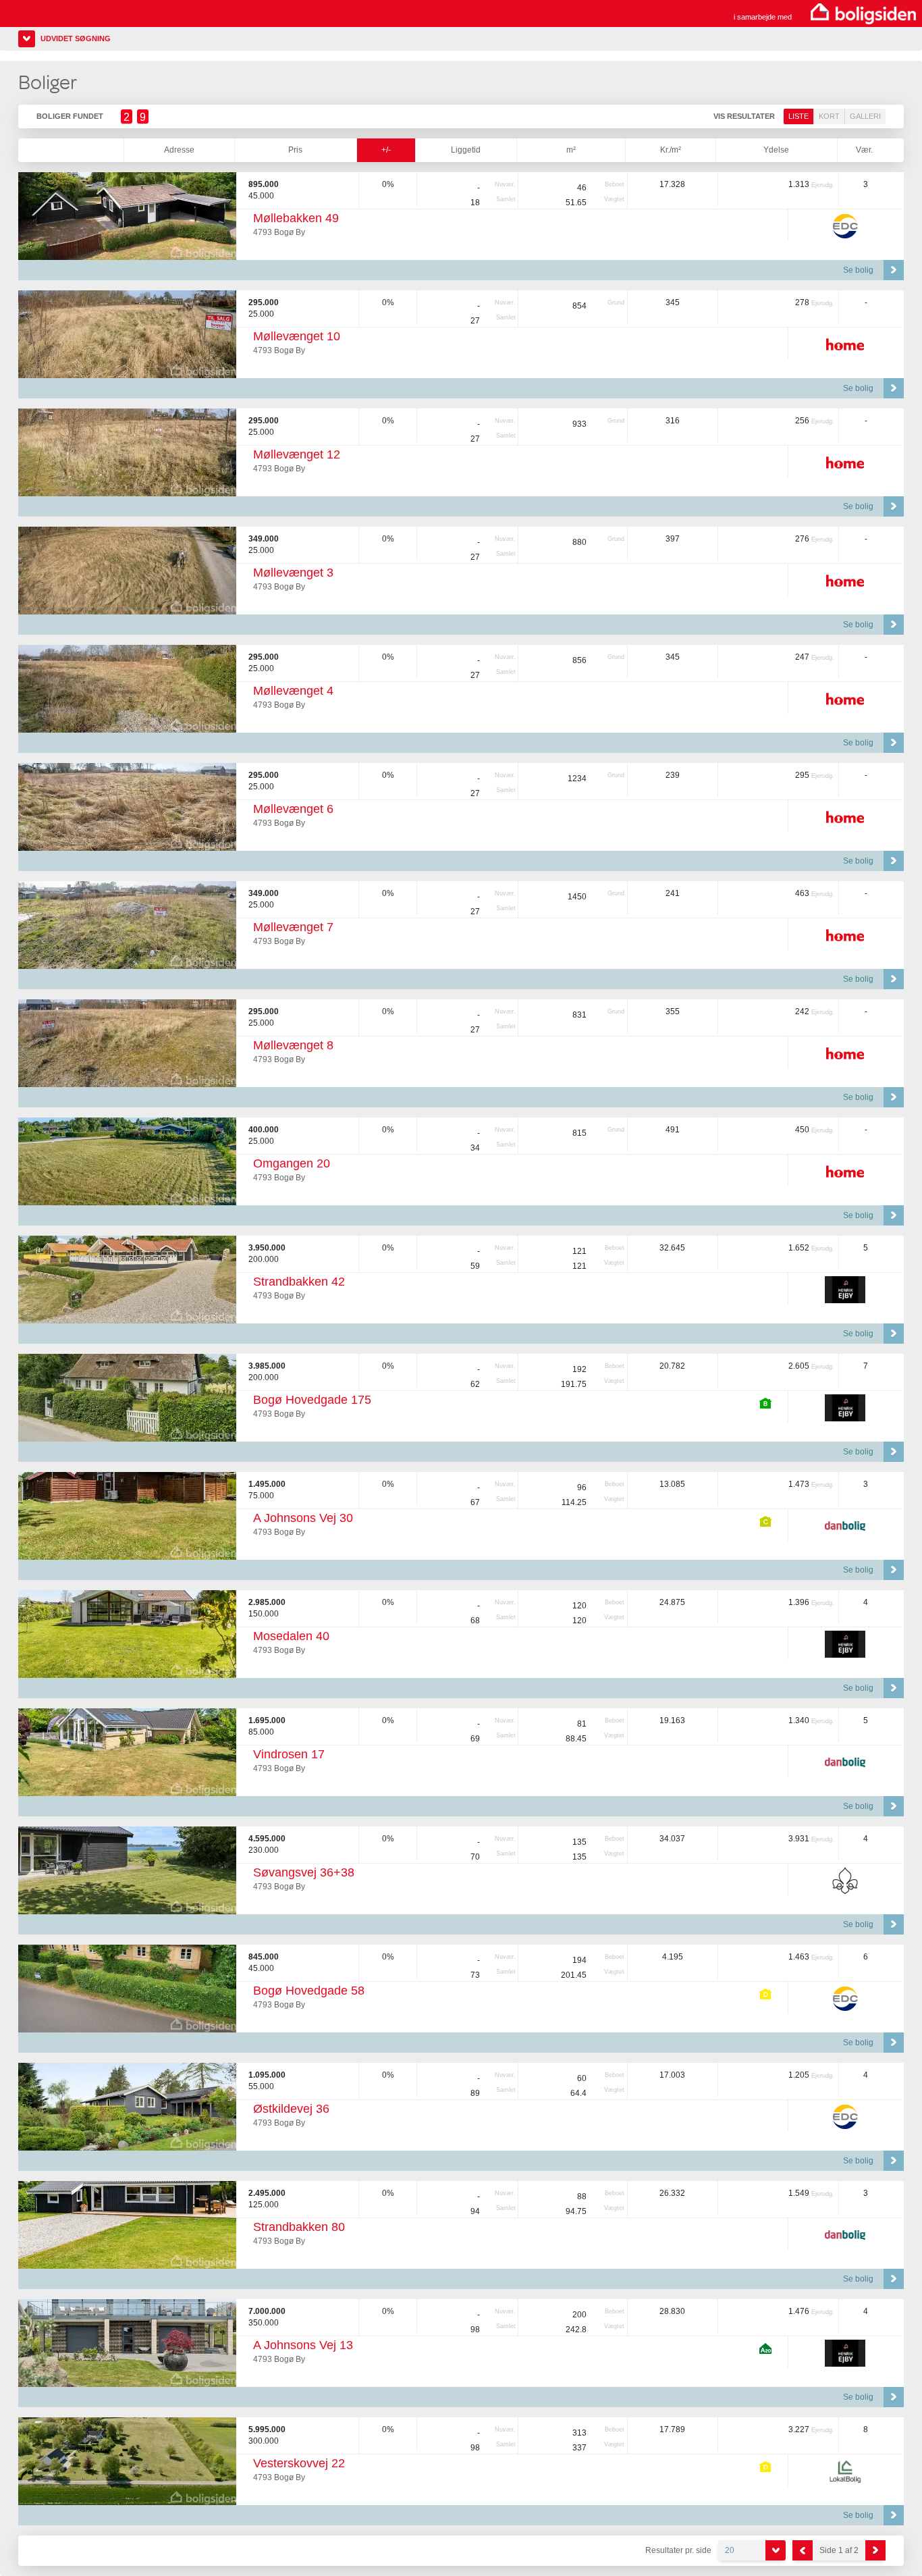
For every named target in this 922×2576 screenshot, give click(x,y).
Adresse (179, 150)
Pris (295, 150)
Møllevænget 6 (293, 809)
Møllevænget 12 (297, 454)
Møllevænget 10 (297, 336)
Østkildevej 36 (291, 2109)
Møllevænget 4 (293, 691)
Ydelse (776, 150)
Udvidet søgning (76, 38)
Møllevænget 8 (293, 1045)
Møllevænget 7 (293, 927)
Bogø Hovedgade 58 (309, 1991)
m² (571, 150)
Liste (798, 116)
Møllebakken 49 (296, 218)
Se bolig (858, 270)
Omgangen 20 (292, 1163)
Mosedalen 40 (291, 1636)
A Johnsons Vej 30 (303, 1518)
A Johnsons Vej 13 (303, 2345)
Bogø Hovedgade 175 (312, 1400)
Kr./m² (671, 150)
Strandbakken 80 (299, 2227)
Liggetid (466, 150)
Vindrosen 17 (289, 1754)
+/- (386, 150)
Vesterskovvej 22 (299, 2463)
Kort (829, 116)
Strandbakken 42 (299, 1282)
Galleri (865, 116)
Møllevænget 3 (293, 573)
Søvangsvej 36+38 (304, 1872)
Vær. (864, 150)
